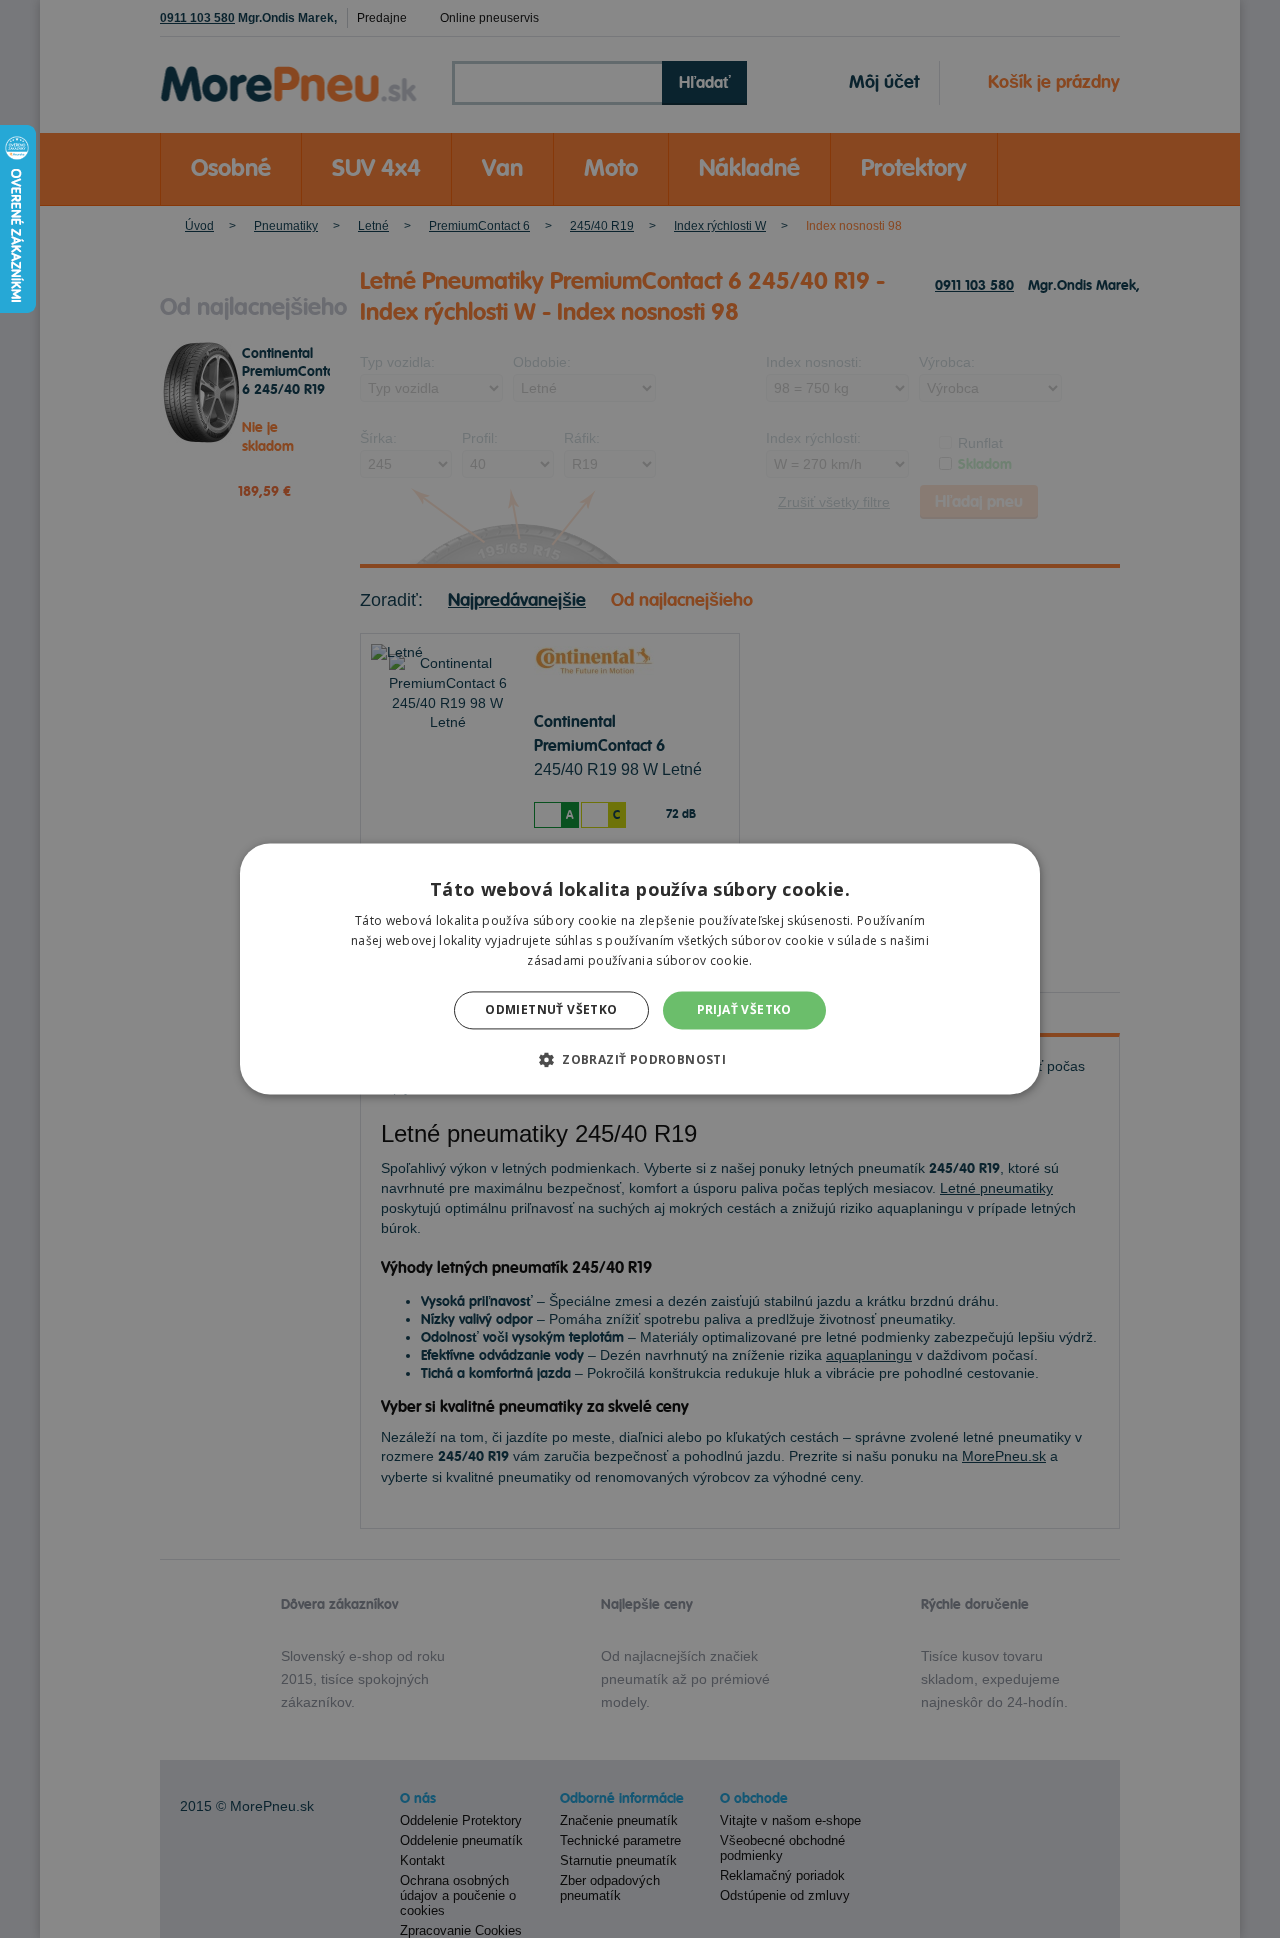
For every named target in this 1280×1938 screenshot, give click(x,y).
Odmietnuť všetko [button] (551, 1009)
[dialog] (640, 969)
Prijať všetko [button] (744, 1009)
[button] (640, 1060)
